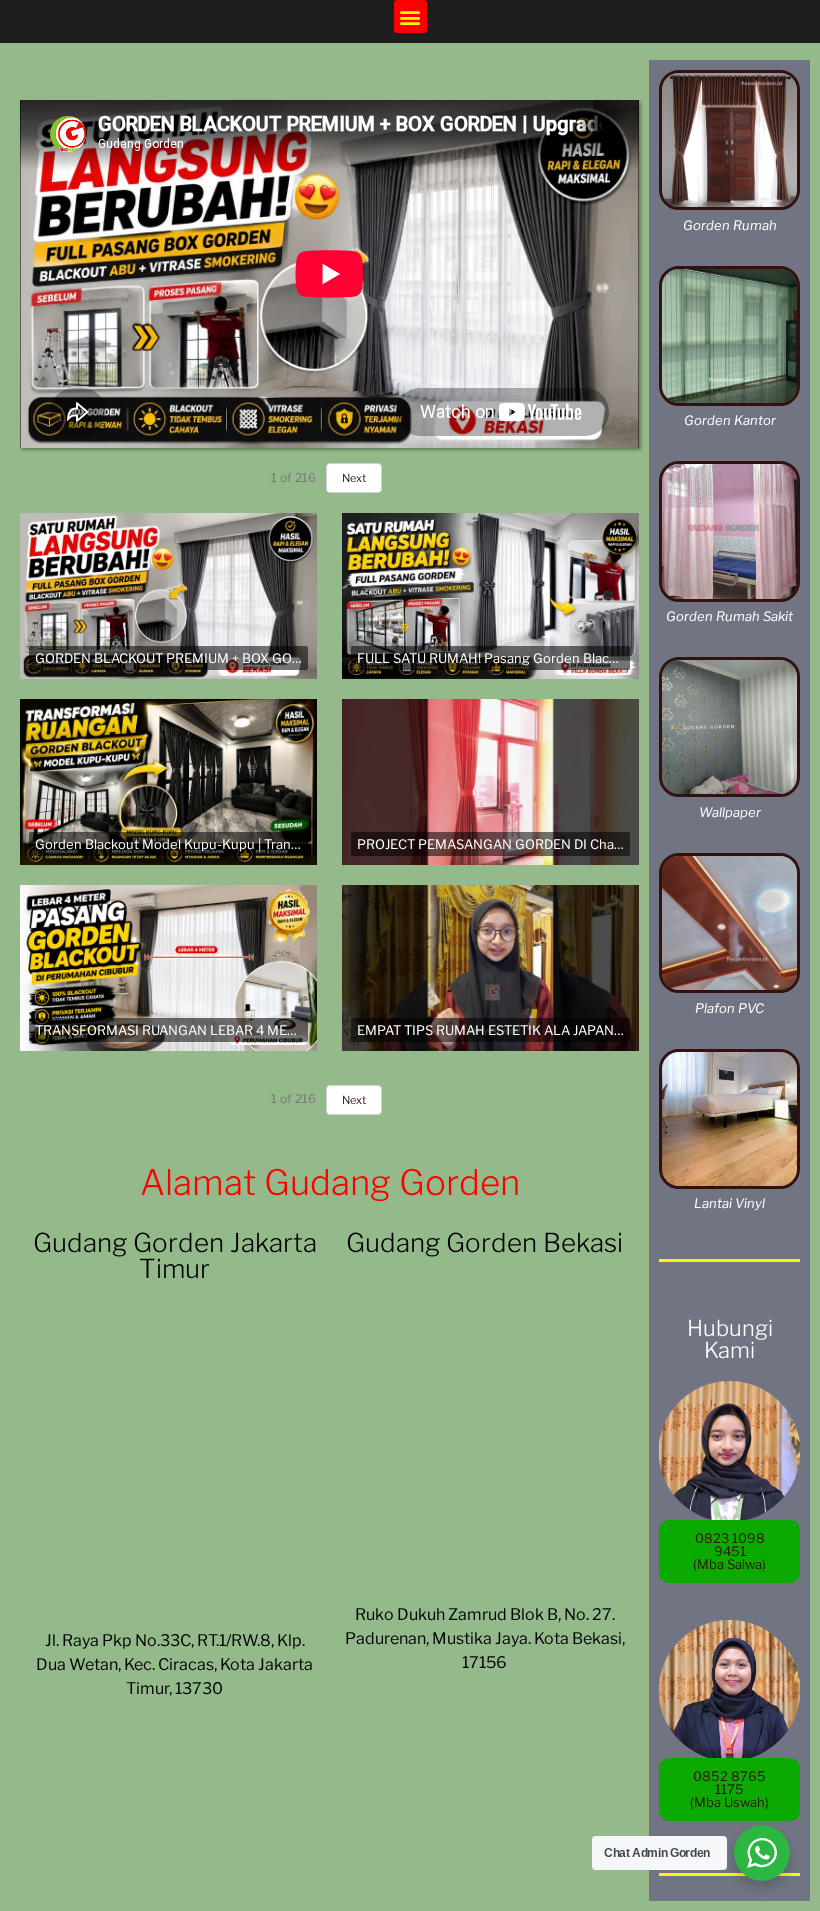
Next (354, 478)
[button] (410, 16)
